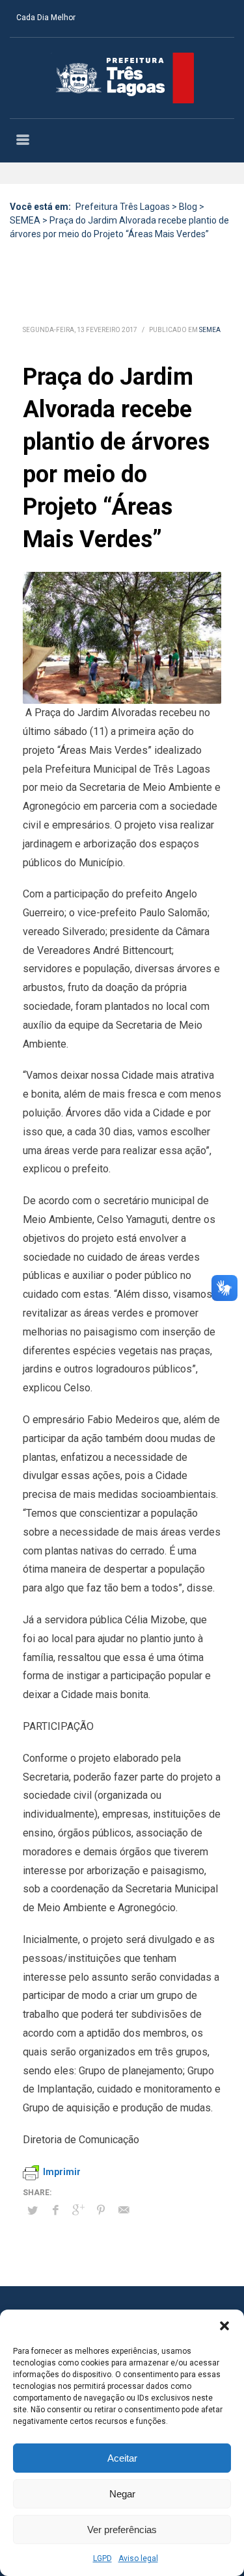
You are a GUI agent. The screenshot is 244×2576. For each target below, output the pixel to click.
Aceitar (122, 2458)
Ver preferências (122, 2530)
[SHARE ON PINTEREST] (101, 2210)
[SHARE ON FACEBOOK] (55, 2210)
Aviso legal (138, 2558)
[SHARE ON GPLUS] (78, 2210)
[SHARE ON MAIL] (124, 2210)
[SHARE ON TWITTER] (33, 2211)
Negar (122, 2494)
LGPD (102, 2558)
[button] (224, 2326)
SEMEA (210, 330)
